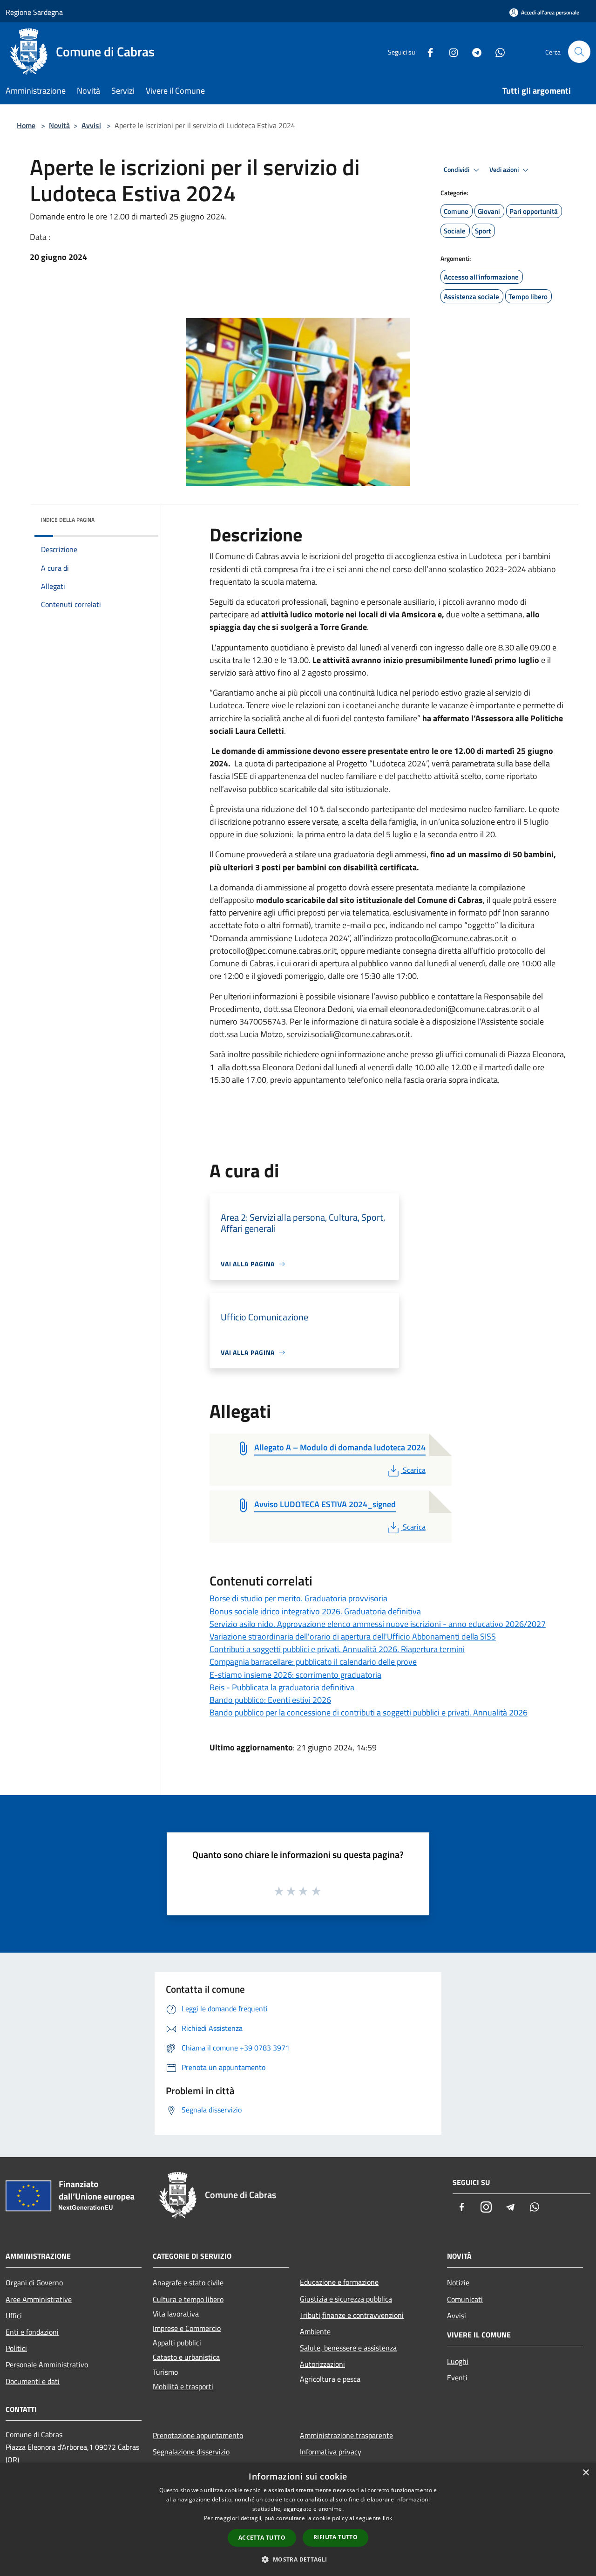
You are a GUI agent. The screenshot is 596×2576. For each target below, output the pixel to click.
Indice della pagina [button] (68, 520)
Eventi (457, 2378)
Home (26, 125)
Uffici (14, 2316)
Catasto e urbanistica (186, 2357)
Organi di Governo (34, 2282)
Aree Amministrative (39, 2299)
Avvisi (91, 125)
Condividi (457, 170)
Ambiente (315, 2331)
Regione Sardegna (34, 12)
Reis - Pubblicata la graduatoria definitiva (282, 1687)
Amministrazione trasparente (346, 2435)
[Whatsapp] (496, 51)
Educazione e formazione (339, 2282)
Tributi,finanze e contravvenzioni (352, 2315)
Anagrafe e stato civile (188, 2282)
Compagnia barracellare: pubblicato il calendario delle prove (313, 1662)
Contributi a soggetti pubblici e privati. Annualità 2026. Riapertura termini (337, 1649)
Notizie (458, 2282)
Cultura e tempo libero (188, 2299)
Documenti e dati (33, 2381)
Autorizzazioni (322, 2364)
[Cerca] (579, 52)
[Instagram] (450, 51)
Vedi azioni (505, 170)
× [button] (586, 2473)
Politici (16, 2348)
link (387, 2518)
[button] (298, 2559)
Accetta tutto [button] (262, 2538)
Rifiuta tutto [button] (335, 2537)
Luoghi (458, 2361)
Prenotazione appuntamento (198, 2435)
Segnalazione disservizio (191, 2452)
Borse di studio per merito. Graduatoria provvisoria (298, 1598)
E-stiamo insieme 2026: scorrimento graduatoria (295, 1675)
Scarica (414, 1470)
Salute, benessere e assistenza (348, 2348)
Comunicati (465, 2299)
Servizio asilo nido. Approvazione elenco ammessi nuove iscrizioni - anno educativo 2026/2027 (378, 1624)
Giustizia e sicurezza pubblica (346, 2299)
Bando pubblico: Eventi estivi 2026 (270, 1700)
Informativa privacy (331, 2452)
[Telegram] (473, 51)
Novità (59, 125)
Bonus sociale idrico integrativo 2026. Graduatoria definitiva (315, 1611)
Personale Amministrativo (47, 2364)
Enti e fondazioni (32, 2332)
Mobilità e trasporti (183, 2386)
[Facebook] (427, 51)
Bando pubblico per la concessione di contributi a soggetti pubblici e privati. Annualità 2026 (369, 1712)
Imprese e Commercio (187, 2328)
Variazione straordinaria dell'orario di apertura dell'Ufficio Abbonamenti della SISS (353, 1636)
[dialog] (298, 2519)
